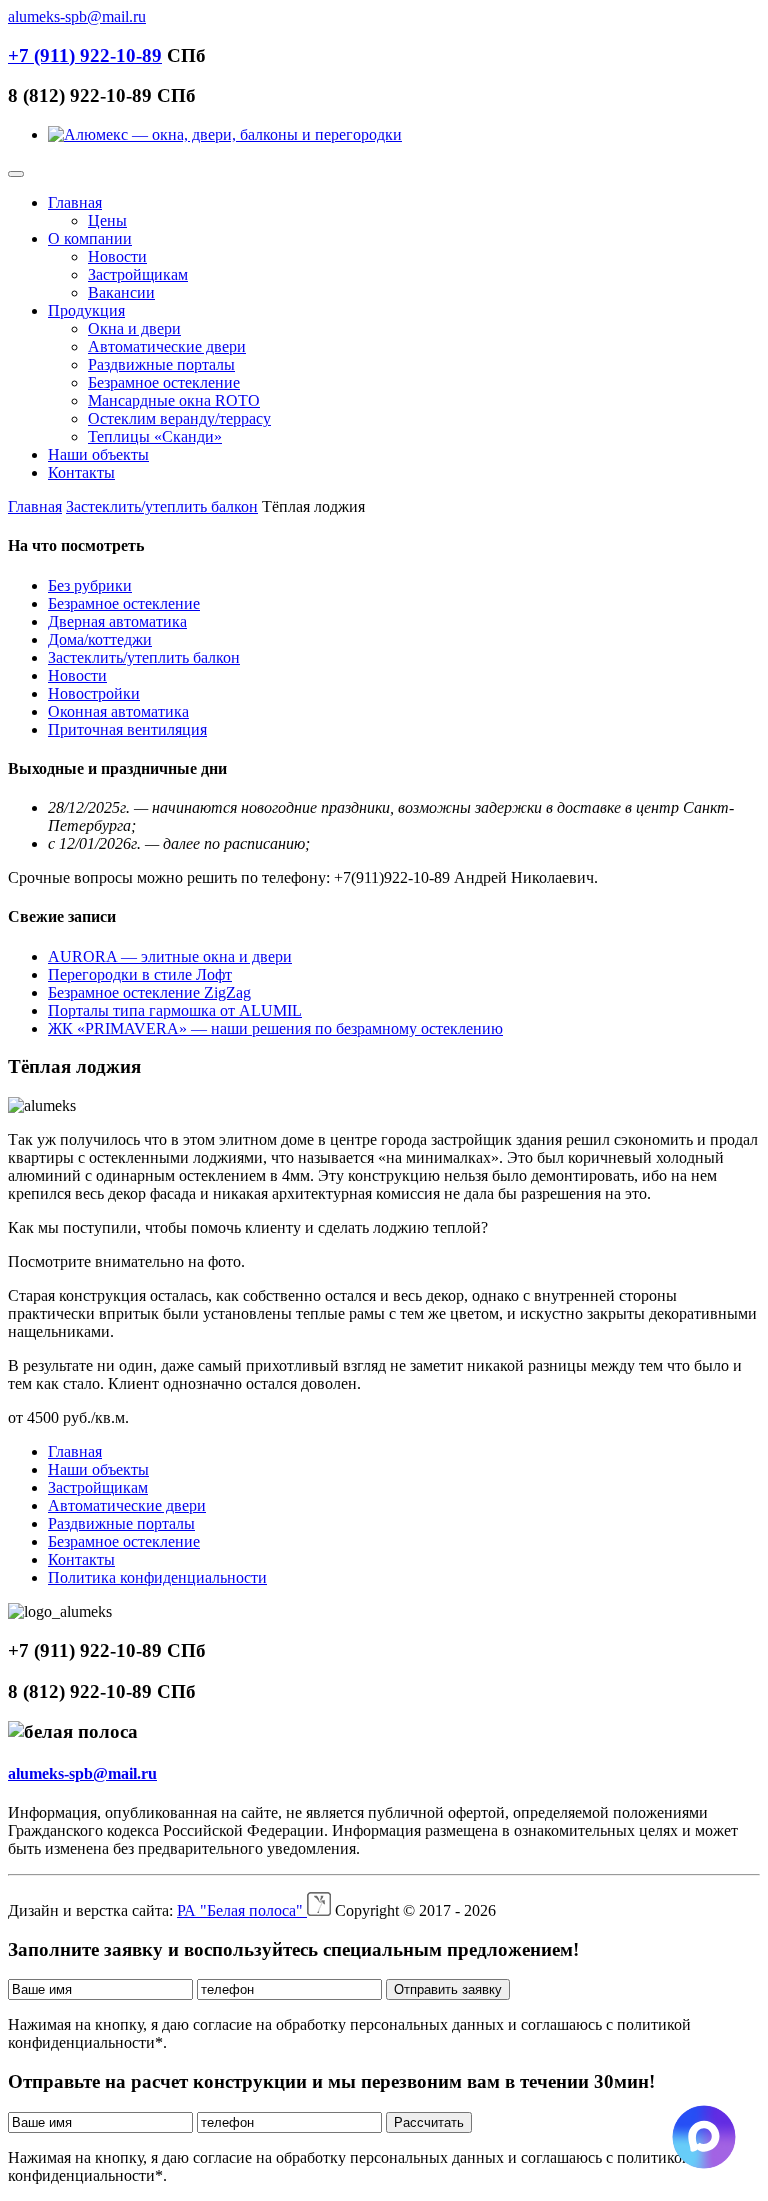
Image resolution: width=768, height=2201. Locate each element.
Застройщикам (138, 274)
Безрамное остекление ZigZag (149, 992)
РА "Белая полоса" (242, 1910)
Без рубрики (90, 585)
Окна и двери (134, 328)
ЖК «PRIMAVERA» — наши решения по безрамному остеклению (275, 1028)
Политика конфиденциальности (157, 1577)
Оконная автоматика (118, 711)
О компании (90, 238)
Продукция (86, 310)
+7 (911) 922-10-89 (85, 55)
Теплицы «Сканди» (155, 436)
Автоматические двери (167, 346)
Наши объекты (98, 454)
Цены (107, 220)
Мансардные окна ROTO (174, 400)
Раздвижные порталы (161, 364)
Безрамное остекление (164, 382)
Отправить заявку (448, 1989)
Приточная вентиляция (127, 729)
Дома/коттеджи (100, 639)
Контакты (81, 472)
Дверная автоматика (117, 621)
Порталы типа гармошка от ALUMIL (175, 1010)
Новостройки (94, 693)
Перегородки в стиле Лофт (140, 974)
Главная (75, 202)
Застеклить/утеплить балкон (162, 506)
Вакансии (121, 292)
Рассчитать (429, 2122)
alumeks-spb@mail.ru (77, 16)
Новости (117, 256)
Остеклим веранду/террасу (179, 418)
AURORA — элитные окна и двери (170, 956)
